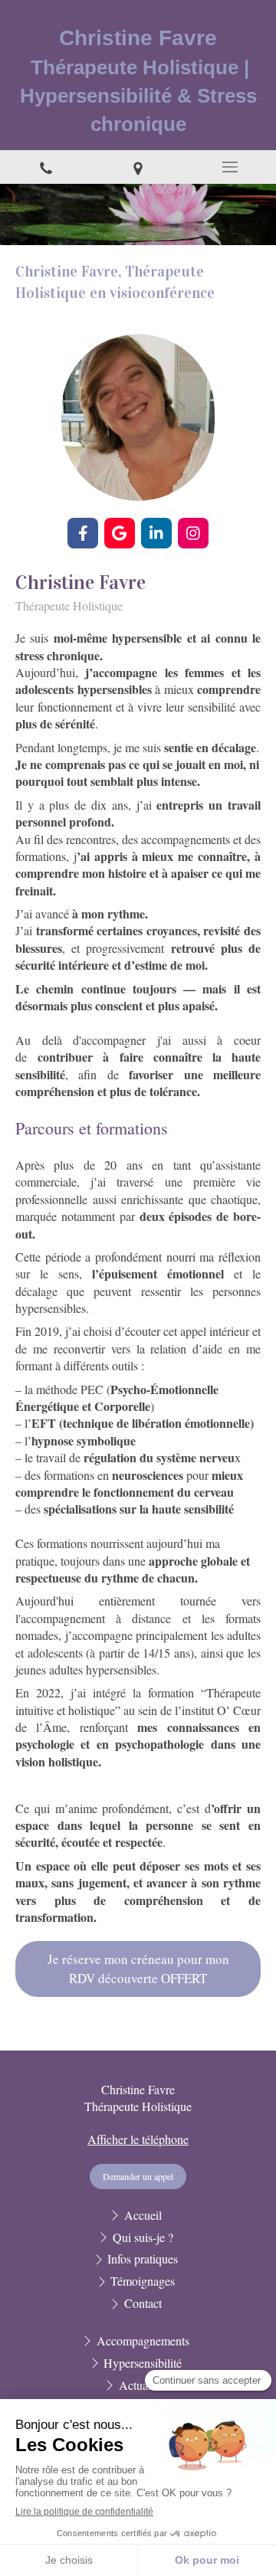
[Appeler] (46, 167)
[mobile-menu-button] (230, 167)
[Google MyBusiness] (120, 533)
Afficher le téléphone (138, 2139)
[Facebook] (83, 533)
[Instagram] (193, 533)
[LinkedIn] (156, 533)
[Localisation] (138, 167)
